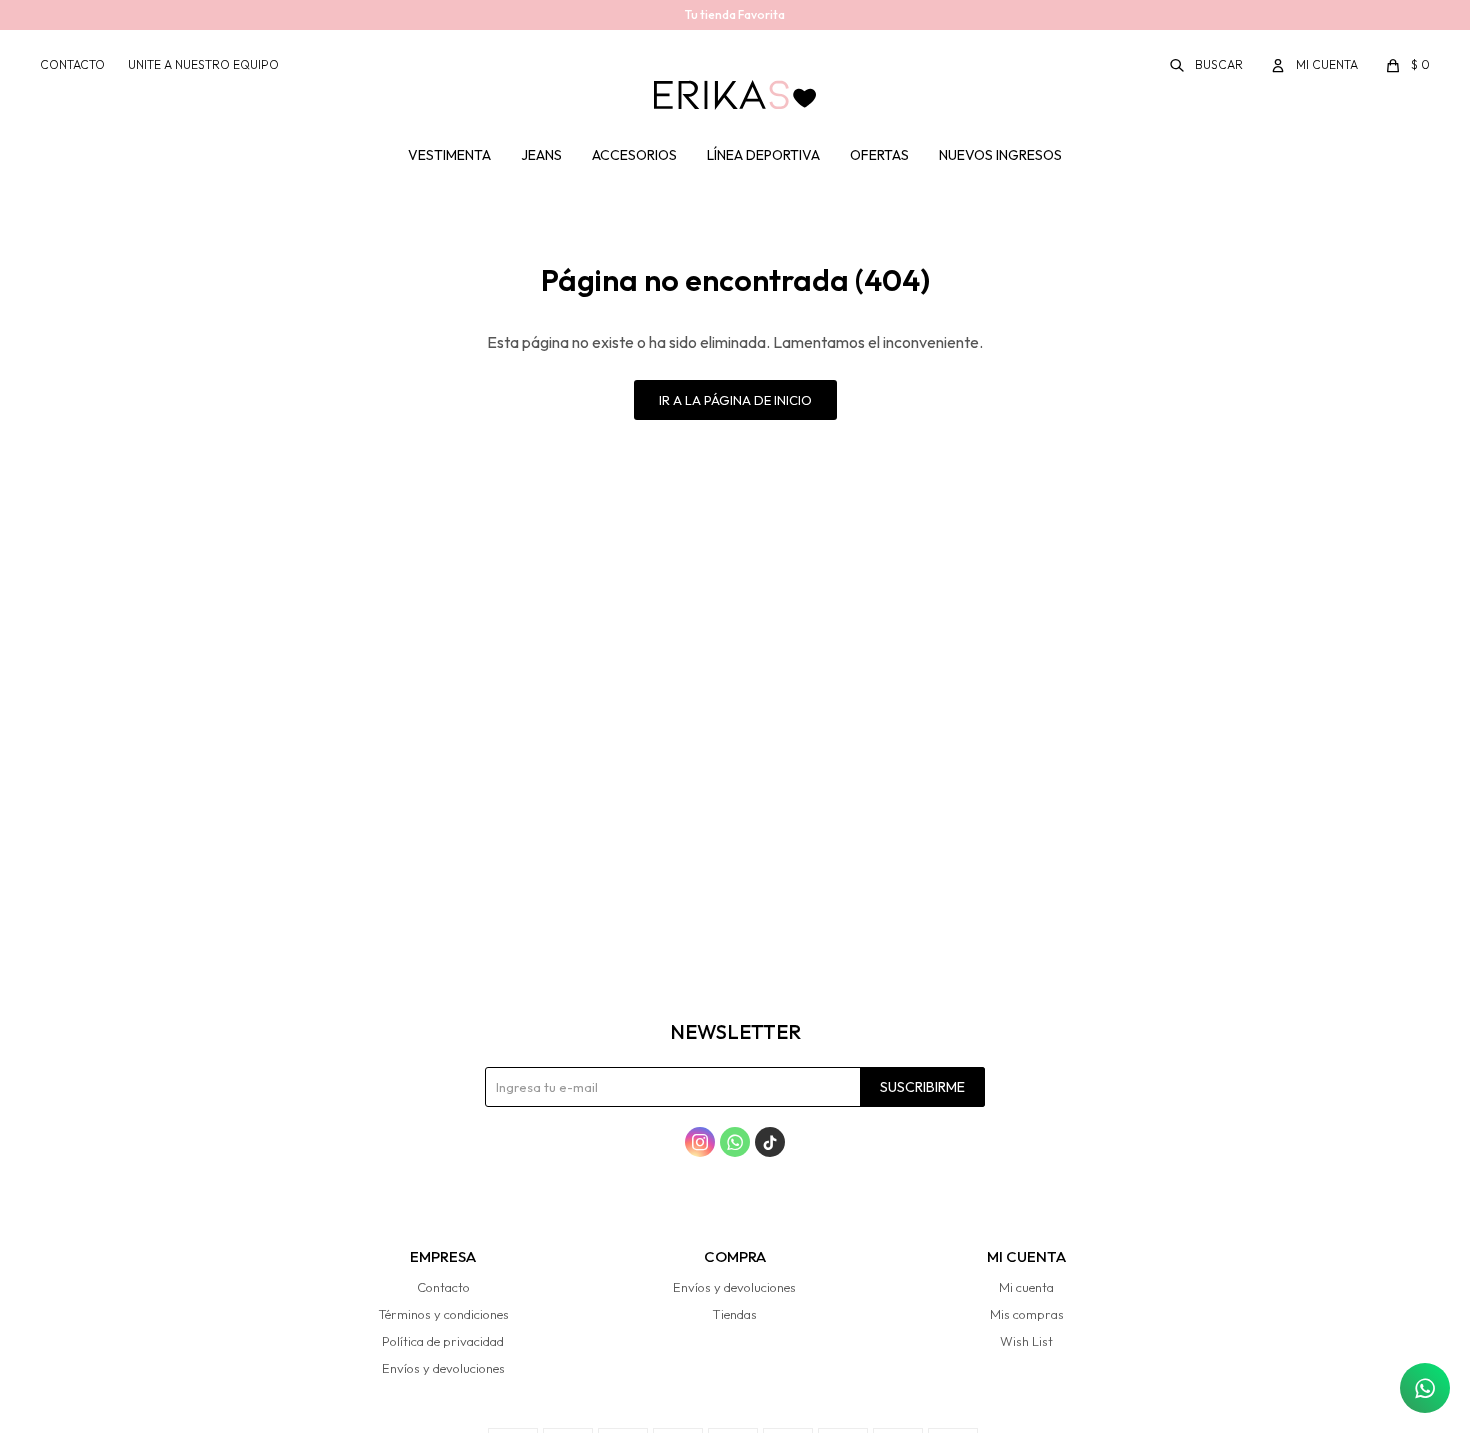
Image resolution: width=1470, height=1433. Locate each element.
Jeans (541, 155)
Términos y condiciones (443, 1314)
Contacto (72, 64)
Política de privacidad (443, 1341)
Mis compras (1027, 1314)
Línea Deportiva (763, 155)
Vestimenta (449, 155)
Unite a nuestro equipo (203, 64)
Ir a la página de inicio (735, 400)
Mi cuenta (1026, 1287)
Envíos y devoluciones (443, 1368)
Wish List (1026, 1341)
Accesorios (634, 155)
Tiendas (734, 1314)
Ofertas (879, 155)
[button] (1207, 65)
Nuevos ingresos (1000, 155)
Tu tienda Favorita (735, 14)
